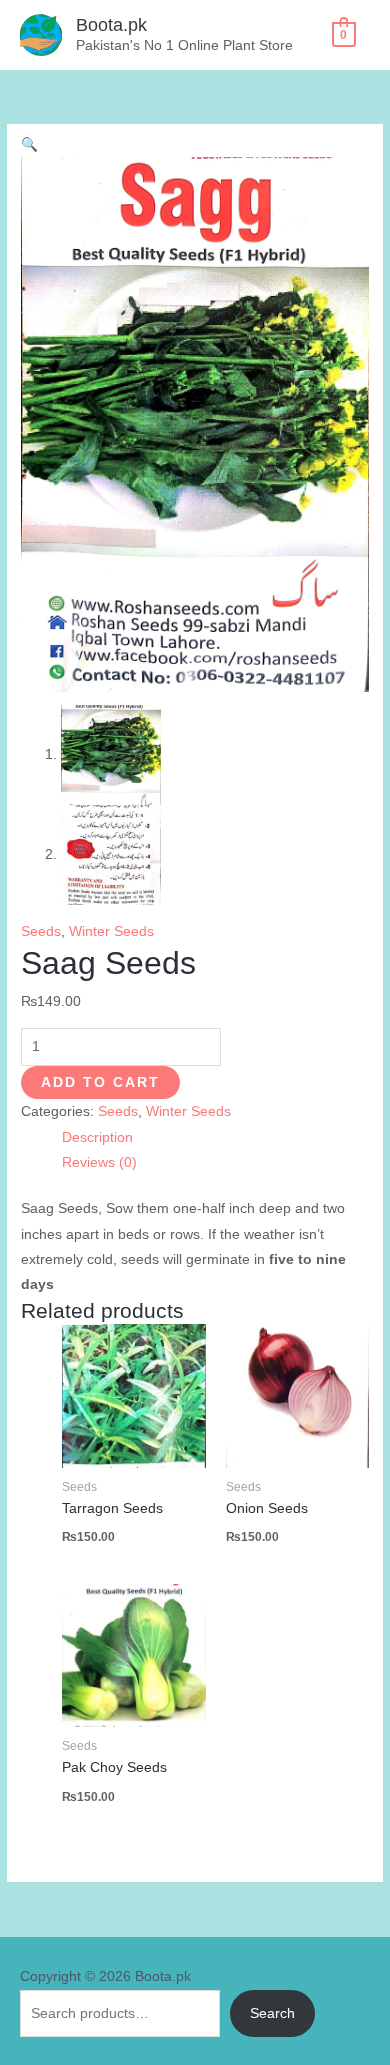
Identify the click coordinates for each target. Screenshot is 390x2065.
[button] (29, 144)
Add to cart (100, 1082)
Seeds (41, 931)
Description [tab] (97, 1137)
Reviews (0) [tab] (99, 1162)
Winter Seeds (111, 931)
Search (272, 2013)
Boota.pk (111, 24)
